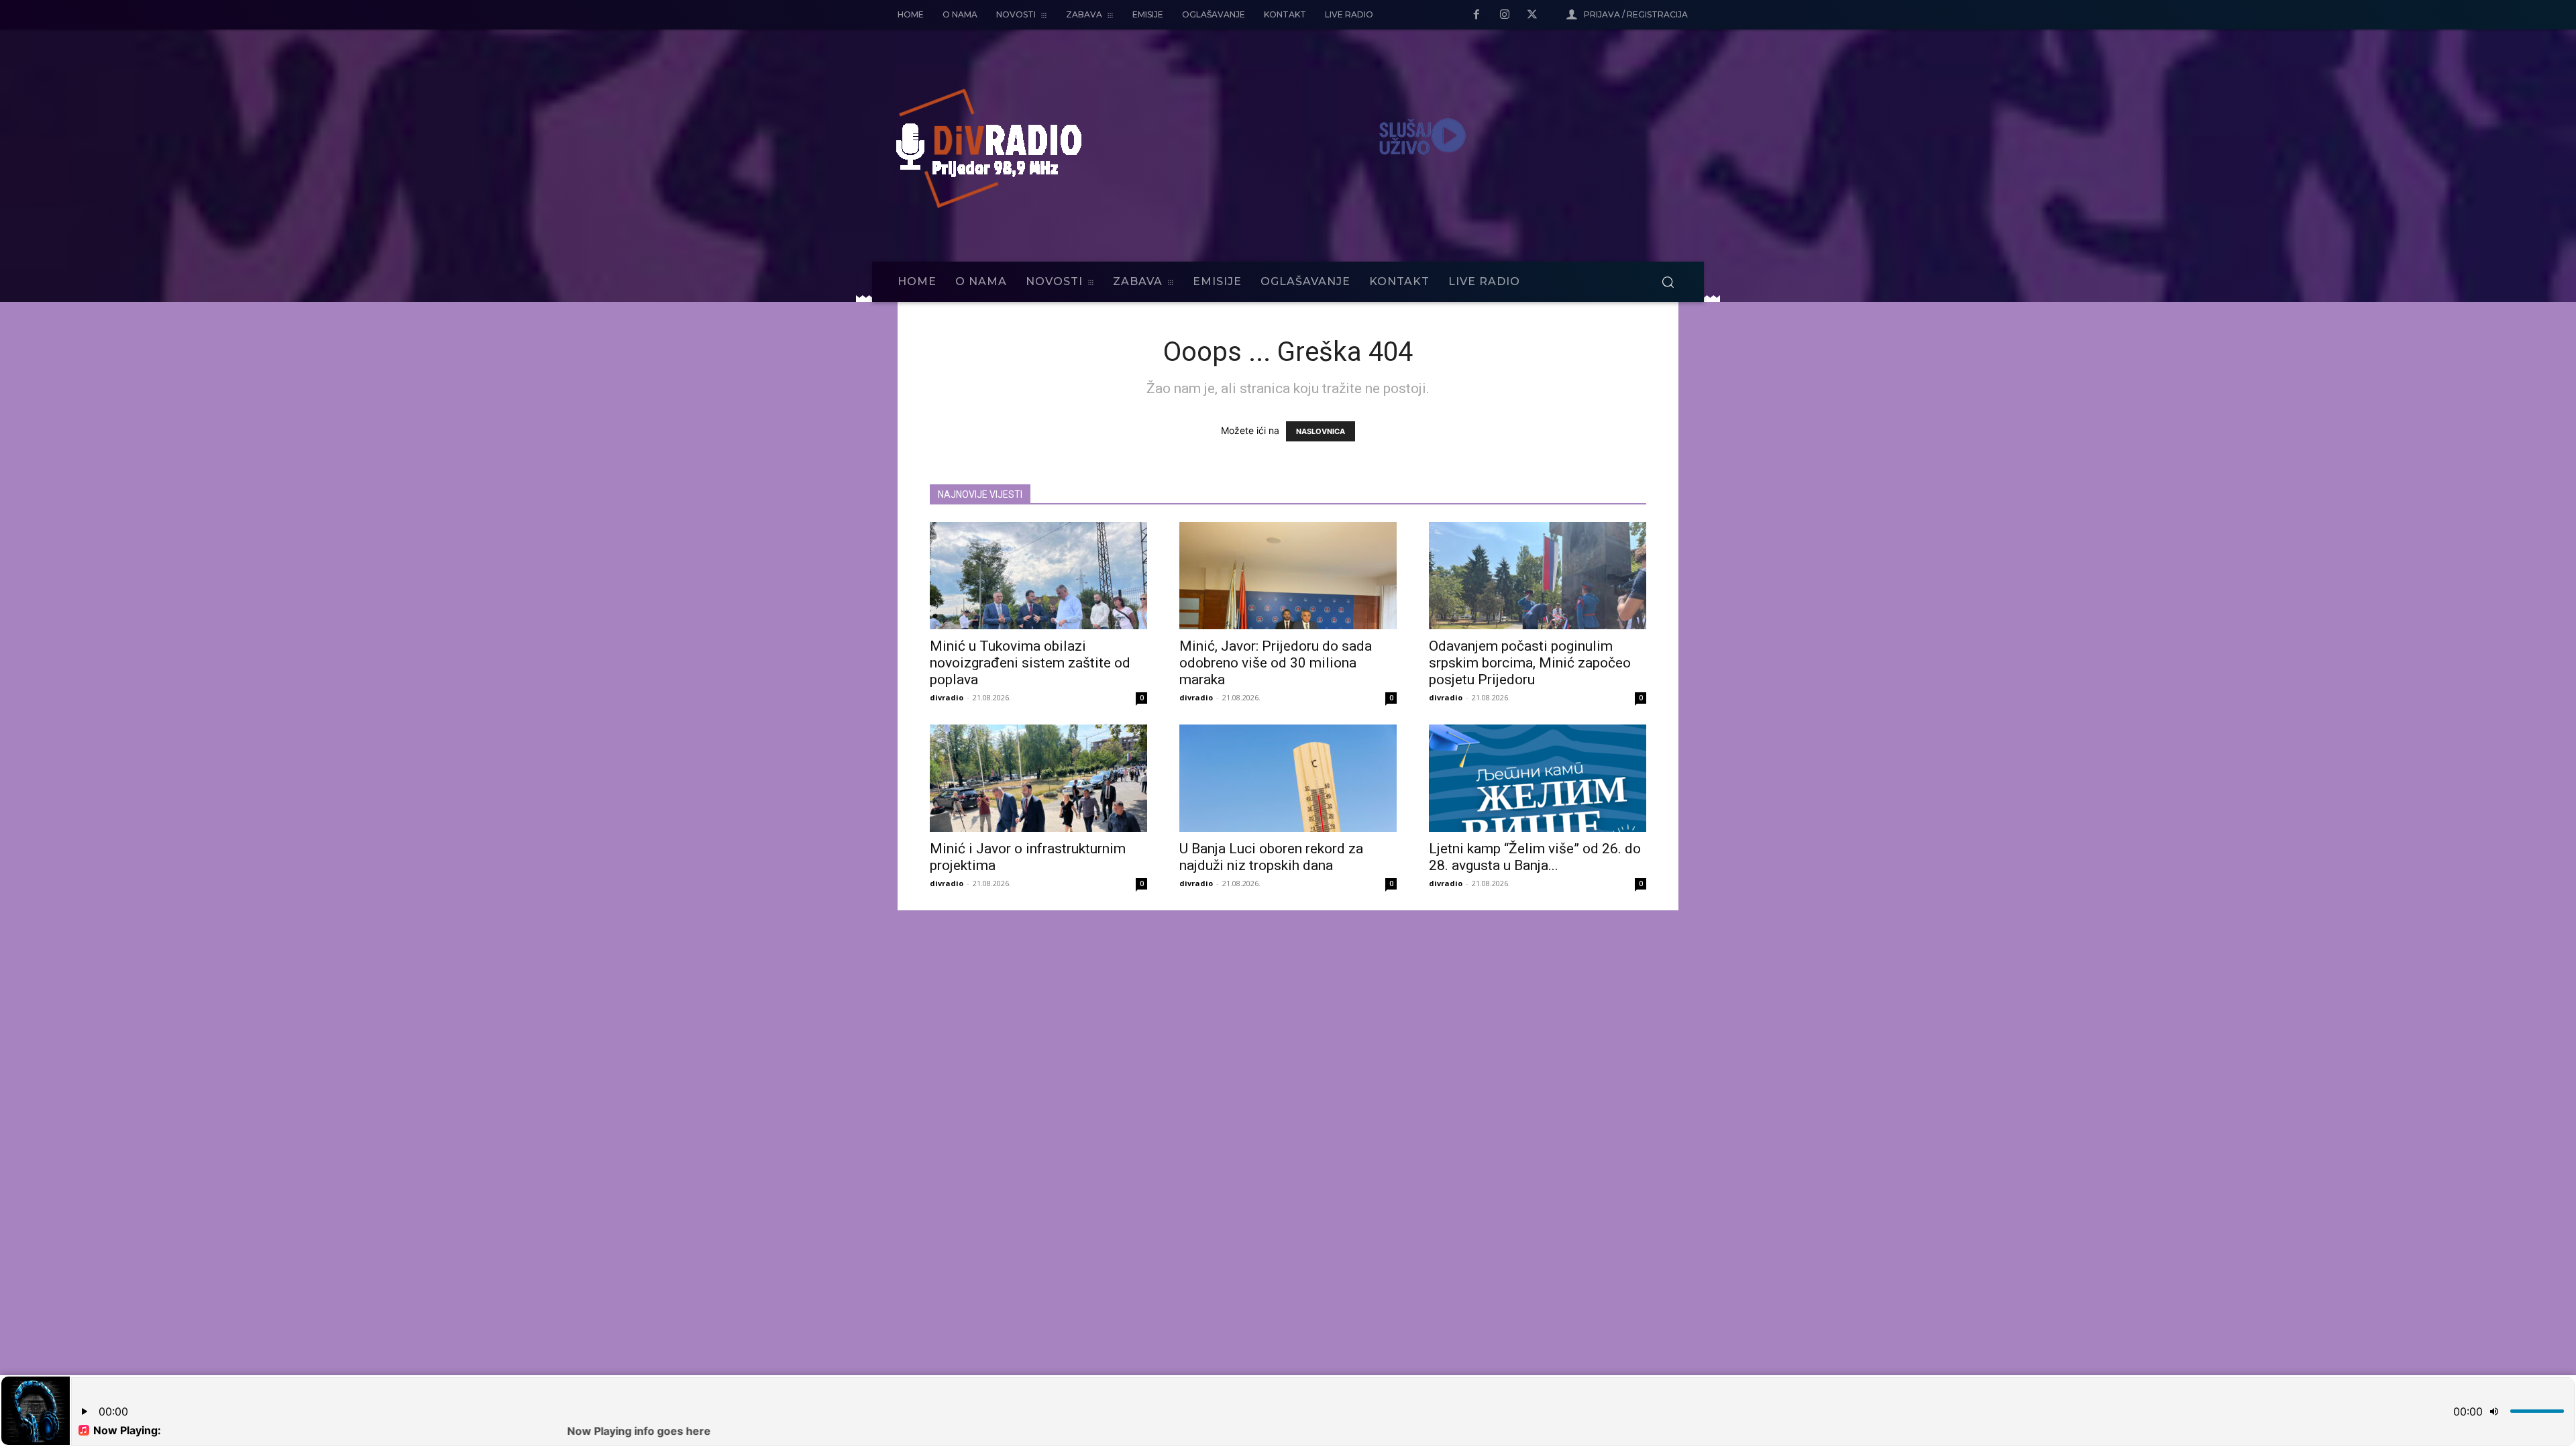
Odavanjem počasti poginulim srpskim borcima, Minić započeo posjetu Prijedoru (1530, 663)
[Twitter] (1532, 15)
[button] (1668, 282)
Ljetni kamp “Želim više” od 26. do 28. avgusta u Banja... (1535, 857)
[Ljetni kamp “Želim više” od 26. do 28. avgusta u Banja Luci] (1538, 778)
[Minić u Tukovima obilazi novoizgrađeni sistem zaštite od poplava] (1038, 576)
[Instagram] (1505, 15)
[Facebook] (1477, 15)
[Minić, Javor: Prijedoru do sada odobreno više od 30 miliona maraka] (1288, 576)
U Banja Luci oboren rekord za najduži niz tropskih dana (1271, 857)
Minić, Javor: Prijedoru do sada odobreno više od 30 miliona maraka (1276, 663)
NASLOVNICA (1321, 431)
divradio (947, 697)
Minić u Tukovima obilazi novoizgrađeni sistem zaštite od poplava (1030, 663)
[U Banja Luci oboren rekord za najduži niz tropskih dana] (1288, 778)
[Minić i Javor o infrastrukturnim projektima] (1038, 778)
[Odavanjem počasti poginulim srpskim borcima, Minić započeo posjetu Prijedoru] (1538, 576)
